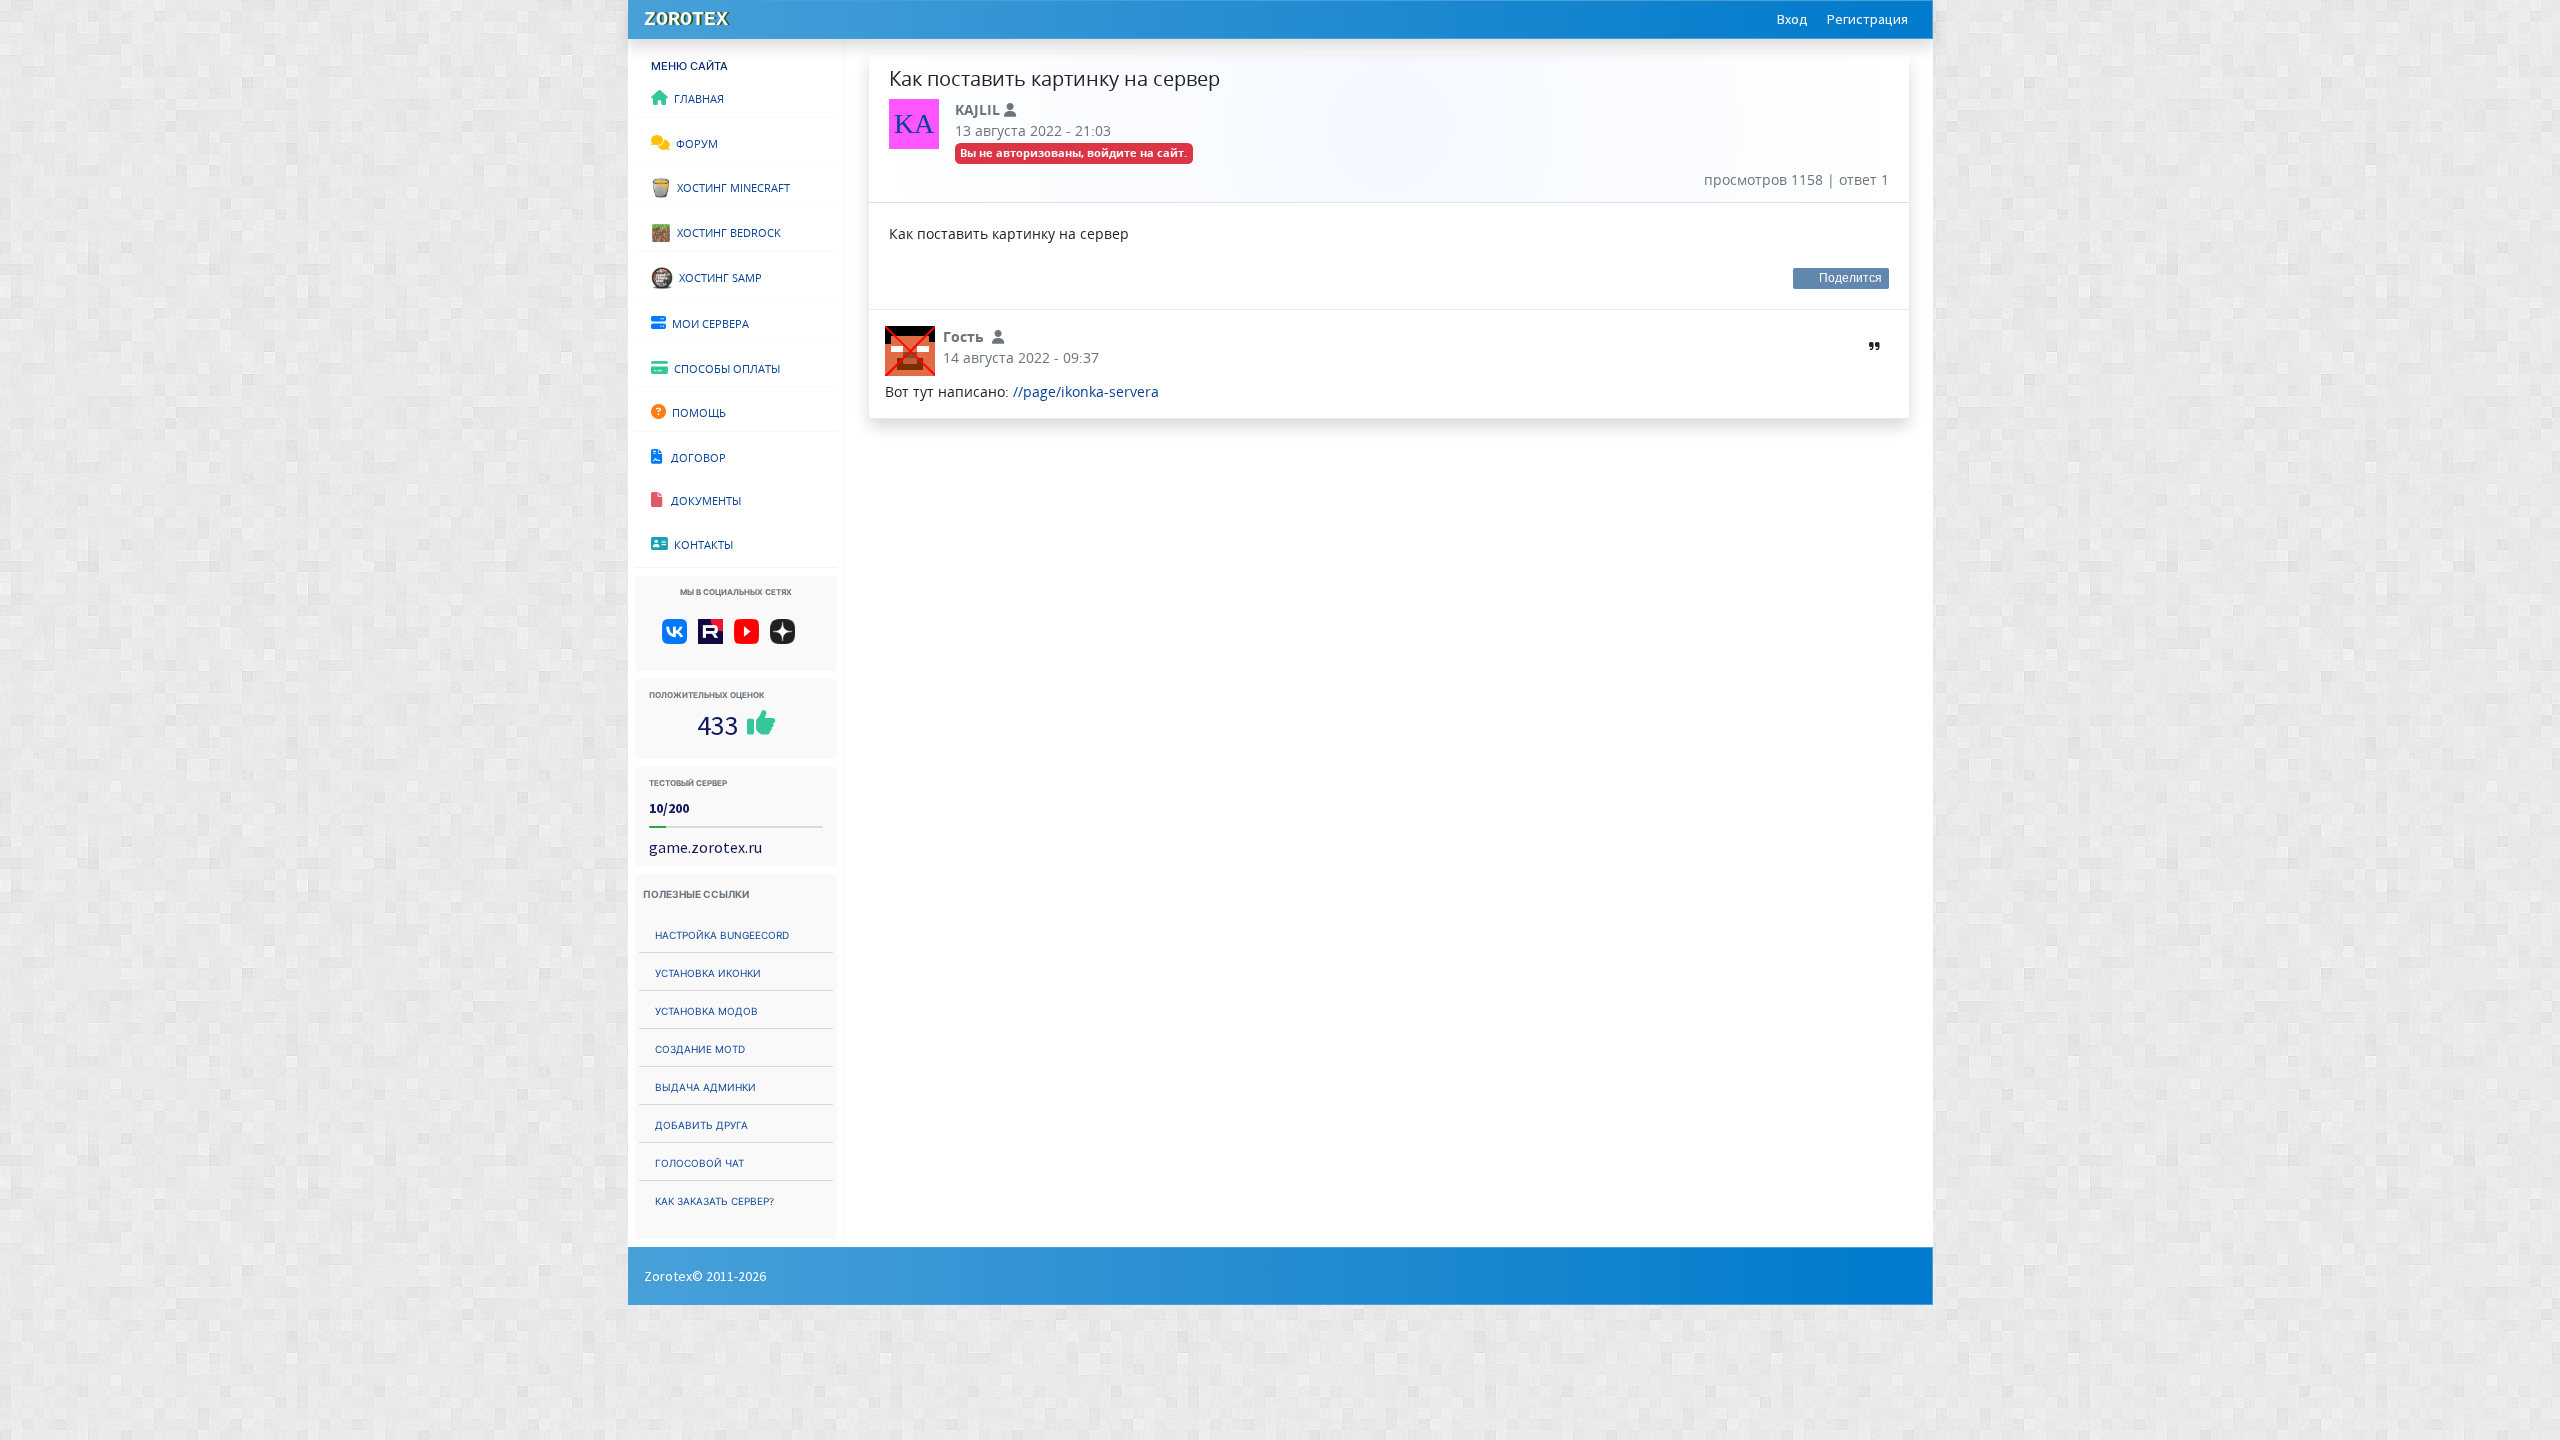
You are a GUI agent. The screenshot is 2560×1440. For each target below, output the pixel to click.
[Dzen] (789, 639)
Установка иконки (708, 971)
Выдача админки (705, 1085)
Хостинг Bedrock (726, 231)
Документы (701, 499)
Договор (694, 456)
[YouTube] (750, 639)
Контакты (700, 543)
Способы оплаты (724, 367)
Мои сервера (707, 322)
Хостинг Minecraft (730, 186)
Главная (696, 97)
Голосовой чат (699, 1161)
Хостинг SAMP (717, 276)
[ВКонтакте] (678, 639)
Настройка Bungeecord (722, 933)
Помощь (696, 411)
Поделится (1851, 278)
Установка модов (706, 1009)
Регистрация (1867, 19)
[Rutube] (714, 639)
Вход (1792, 19)
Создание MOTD (700, 1047)
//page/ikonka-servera (1086, 391)
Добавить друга (701, 1123)
